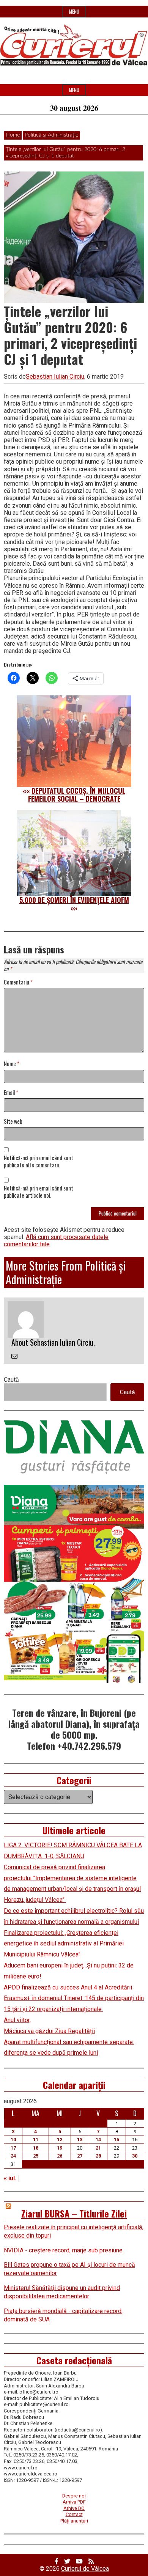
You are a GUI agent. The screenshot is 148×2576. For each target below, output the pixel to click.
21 (98, 2148)
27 (80, 2156)
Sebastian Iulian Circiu (55, 377)
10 (13, 2140)
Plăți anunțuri (74, 2521)
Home (13, 135)
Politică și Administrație (51, 135)
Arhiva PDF (74, 2502)
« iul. (10, 2178)
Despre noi (74, 2496)
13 (80, 2140)
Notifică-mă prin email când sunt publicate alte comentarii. (39, 1162)
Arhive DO (74, 2508)
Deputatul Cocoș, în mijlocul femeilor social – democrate (77, 795)
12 (60, 2140)
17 (13, 2148)
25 (36, 2156)
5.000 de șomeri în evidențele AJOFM (74, 900)
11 (36, 2140)
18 (36, 2148)
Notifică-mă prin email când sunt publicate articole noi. (39, 1192)
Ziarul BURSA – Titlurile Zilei (74, 2213)
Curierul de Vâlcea (85, 2569)
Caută (11, 1380)
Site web (13, 1122)
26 (60, 2156)
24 (13, 2156)
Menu (74, 12)
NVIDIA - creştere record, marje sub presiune (63, 2250)
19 (60, 2148)
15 (117, 2140)
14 (98, 2140)
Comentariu (18, 982)
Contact (74, 2514)
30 (135, 2156)
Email (11, 1093)
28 (98, 2156)
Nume (12, 1064)
